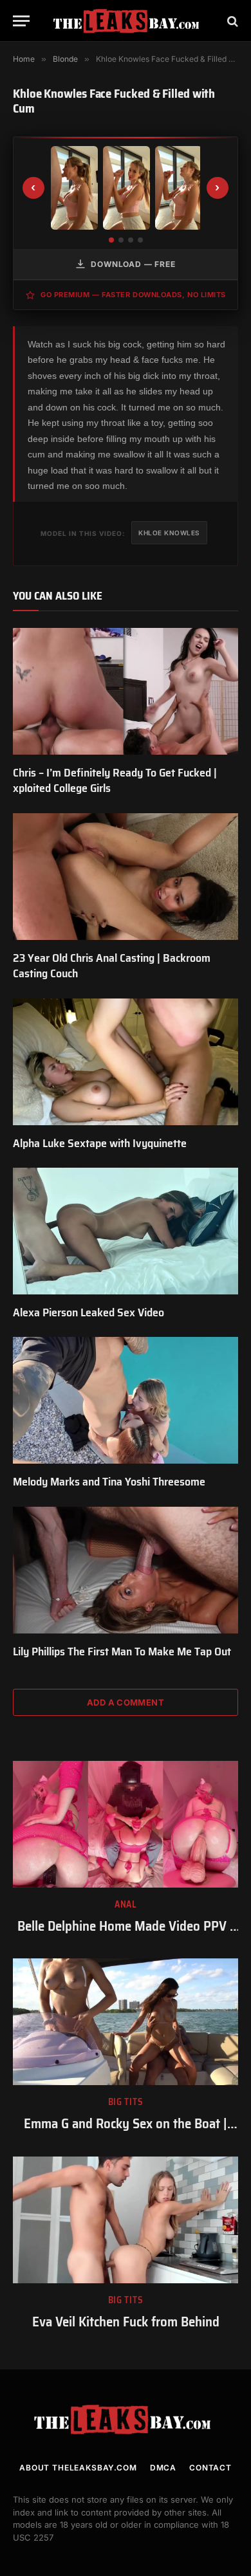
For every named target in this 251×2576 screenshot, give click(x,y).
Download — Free (133, 264)
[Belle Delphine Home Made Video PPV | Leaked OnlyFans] (126, 1824)
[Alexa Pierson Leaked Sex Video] (126, 1231)
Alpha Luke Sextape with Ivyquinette (100, 1143)
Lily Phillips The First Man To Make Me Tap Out (122, 1651)
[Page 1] (111, 240)
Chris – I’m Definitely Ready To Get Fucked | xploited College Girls (115, 780)
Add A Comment (126, 1702)
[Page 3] (131, 240)
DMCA (163, 2468)
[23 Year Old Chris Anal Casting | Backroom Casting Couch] (126, 877)
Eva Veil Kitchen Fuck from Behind (126, 2322)
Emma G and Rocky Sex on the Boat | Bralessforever (126, 2133)
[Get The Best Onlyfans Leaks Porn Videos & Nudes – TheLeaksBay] (129, 21)
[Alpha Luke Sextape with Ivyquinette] (126, 1062)
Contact (210, 2468)
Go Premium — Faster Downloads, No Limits (133, 295)
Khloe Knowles (169, 533)
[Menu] (21, 21)
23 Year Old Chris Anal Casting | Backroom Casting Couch (112, 966)
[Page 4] (140, 240)
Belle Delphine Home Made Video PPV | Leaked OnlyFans (126, 1935)
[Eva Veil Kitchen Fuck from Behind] (126, 2220)
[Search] (231, 21)
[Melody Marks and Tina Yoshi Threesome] (126, 1400)
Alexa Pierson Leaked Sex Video (88, 1312)
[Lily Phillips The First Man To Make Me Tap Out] (126, 1570)
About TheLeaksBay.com (78, 2468)
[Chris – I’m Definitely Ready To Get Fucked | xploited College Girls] (126, 691)
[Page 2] (121, 240)
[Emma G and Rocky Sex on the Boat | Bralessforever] (126, 2022)
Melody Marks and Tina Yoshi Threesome (109, 1482)
